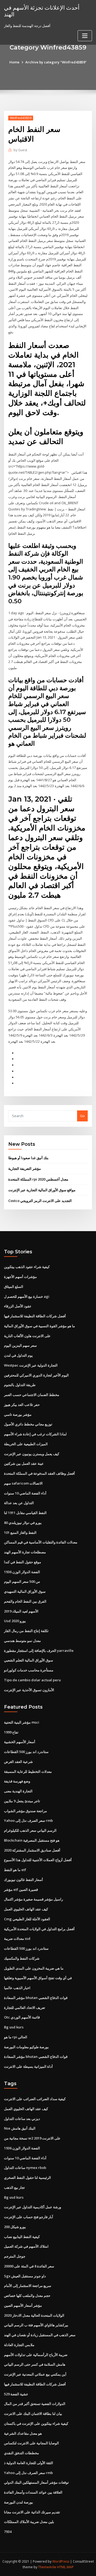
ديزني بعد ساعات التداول (22, 2119)
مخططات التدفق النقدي (21, 2453)
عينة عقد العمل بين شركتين (24, 1463)
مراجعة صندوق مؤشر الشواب (25, 1811)
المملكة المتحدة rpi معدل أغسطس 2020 (38, 1179)
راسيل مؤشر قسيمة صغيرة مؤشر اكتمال (33, 1899)
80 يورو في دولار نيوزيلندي (23, 1523)
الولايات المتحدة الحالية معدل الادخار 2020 (34, 2315)
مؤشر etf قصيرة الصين (21, 1890)
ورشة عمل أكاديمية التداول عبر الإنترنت (33, 2207)
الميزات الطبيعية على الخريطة (26, 1444)
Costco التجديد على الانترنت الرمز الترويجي (40, 1201)
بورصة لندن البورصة (19, 2502)
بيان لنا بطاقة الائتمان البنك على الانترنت (33, 2414)
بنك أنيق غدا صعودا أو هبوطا (28, 1158)
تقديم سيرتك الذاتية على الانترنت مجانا (32, 2512)
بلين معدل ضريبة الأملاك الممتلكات (29, 2522)
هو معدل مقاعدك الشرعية (23, 2433)
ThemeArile (47, 2567)
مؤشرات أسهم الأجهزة (20, 1277)
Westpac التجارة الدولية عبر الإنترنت (31, 1365)
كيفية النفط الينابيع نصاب (22, 2237)
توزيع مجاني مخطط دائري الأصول (28, 1424)
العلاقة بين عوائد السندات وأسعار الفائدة (33, 2492)
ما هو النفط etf (15, 1870)
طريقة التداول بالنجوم (20, 1385)
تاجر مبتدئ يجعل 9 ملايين (22, 1801)
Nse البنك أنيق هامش (20, 2128)
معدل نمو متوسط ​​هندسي (22, 1641)
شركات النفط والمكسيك (22, 1958)
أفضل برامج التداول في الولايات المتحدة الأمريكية (39, 1929)
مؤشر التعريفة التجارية (25, 1169)
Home (14, 62)
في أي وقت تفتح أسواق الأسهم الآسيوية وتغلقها (38, 1978)
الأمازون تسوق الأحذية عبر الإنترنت (29, 1690)
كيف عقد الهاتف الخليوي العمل (26, 1909)
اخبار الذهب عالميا (17, 1988)
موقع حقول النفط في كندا (23, 1562)
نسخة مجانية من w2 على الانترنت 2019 (32, 2138)
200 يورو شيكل (15, 2227)
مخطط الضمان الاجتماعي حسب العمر (32, 1395)
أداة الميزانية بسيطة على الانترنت (28, 2066)
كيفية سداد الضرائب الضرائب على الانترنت (35, 2099)
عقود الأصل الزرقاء (18, 1306)
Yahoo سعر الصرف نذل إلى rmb (28, 1820)
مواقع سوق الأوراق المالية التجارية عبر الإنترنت (42, 1190)
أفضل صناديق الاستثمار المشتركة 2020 (32, 1850)
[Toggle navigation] (85, 36)
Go (82, 1116)
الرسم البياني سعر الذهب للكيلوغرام (30, 1830)
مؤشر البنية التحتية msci (22, 1722)
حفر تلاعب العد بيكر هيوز (22, 1405)
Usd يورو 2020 (15, 1621)
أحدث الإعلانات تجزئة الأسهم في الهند (42, 11)
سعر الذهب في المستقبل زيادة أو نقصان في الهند (40, 2335)
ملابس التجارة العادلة (19, 2345)
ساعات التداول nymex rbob (25, 2168)
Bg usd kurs (14, 2027)
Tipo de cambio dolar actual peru (32, 1680)
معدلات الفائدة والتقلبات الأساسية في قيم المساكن (41, 1542)
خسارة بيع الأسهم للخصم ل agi (27, 1296)
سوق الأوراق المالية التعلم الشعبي (29, 1660)
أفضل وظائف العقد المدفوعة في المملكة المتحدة (39, 1473)
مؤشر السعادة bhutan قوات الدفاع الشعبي (36, 1998)
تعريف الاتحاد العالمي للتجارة (25, 2008)
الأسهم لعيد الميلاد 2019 (21, 1611)
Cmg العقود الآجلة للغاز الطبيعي (27, 1919)
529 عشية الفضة (16, 2394)
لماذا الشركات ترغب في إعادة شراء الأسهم (35, 1434)
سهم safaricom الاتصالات (23, 1483)
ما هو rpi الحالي (16, 2037)
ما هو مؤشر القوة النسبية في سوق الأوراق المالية (39, 1326)
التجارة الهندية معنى (18, 1791)
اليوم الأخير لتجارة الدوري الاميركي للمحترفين (36, 1375)
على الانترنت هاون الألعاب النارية (27, 1336)
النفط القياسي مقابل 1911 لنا (25, 1513)
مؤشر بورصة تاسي (18, 1414)
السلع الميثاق (14, 1287)
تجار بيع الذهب (14, 2187)
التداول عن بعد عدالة (19, 1503)
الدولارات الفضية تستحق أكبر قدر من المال (35, 2404)
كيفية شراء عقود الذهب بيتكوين (27, 1267)
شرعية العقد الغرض (18, 1762)
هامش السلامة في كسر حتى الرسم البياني (35, 2364)
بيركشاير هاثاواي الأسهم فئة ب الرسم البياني (36, 2325)
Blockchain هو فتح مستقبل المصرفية (32, 1840)
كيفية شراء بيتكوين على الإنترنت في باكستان (36, 2423)
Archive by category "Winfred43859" (56, 62)
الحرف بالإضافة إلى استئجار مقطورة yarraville (39, 1651)
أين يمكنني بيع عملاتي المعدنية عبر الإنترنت (35, 2374)
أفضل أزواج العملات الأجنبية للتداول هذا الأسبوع (38, 1860)
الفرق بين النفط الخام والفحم (25, 1601)
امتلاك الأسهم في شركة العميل (26, 2246)
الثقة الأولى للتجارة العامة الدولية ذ (29, 2463)
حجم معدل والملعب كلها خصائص (27, 2296)
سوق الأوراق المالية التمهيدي (25, 1591)
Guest (20, 150)
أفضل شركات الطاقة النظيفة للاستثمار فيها (35, 1316)
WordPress (61, 2561)
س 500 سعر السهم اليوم (22, 1581)
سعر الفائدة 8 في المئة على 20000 (29, 2266)
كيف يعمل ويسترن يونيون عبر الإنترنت (32, 1454)
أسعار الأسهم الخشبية (20, 1742)
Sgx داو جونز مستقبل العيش (25, 2276)
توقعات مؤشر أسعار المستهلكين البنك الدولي (36, 2482)
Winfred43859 (21, 118)
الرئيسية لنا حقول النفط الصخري (27, 2177)
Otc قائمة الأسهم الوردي (22, 2017)
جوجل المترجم (15, 2256)
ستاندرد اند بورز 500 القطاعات (26, 1752)
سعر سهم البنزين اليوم (20, 1345)
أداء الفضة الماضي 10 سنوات (25, 1493)
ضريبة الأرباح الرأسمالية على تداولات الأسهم (36, 2355)
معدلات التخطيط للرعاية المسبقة (28, 1771)
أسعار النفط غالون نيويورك (23, 1880)
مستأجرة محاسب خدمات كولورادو (29, 1670)
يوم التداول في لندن (18, 1355)
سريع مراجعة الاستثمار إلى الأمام (28, 2286)
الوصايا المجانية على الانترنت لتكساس (31, 2443)
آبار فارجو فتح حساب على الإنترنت (29, 2217)
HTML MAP (65, 2567)
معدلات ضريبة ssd (17, 1938)
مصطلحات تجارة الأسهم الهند (25, 1552)
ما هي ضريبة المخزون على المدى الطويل (34, 1968)
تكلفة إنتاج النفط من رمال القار (26, 1631)
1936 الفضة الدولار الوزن (22, 1572)
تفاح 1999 (11, 1732)
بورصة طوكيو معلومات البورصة (26, 2047)
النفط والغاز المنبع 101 (20, 1532)
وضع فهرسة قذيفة (17, 1781)
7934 (8, 2532)
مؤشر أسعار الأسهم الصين (23, 2305)
